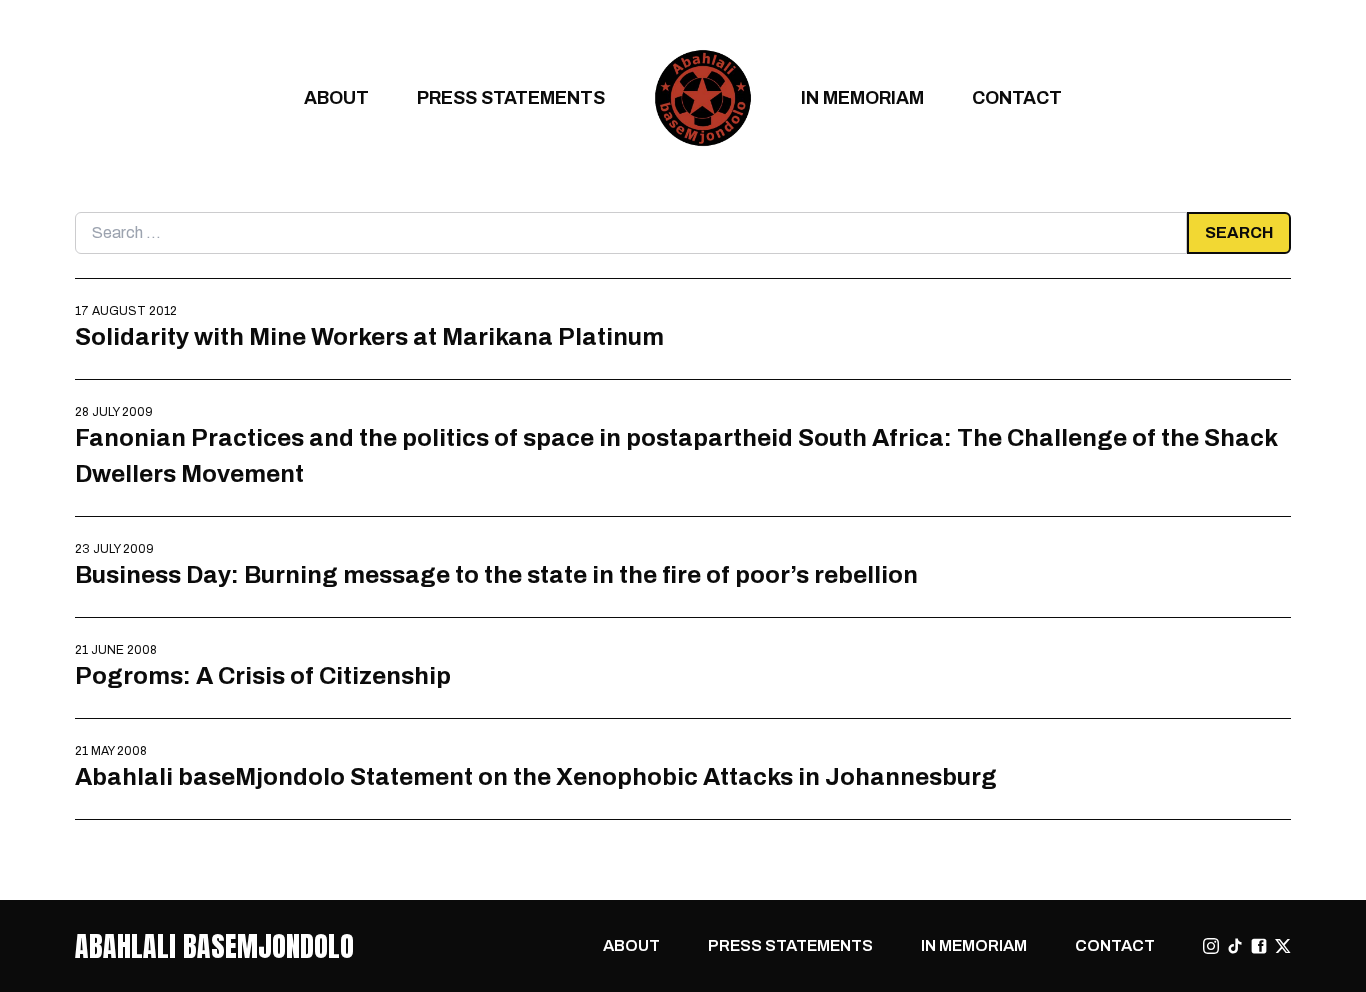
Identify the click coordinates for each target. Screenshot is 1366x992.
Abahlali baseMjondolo (214, 946)
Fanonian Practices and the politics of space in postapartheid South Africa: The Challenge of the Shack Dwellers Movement (676, 455)
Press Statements (511, 97)
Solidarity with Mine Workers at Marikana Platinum (369, 336)
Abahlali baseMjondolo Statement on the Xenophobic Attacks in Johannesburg (536, 776)
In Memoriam (862, 97)
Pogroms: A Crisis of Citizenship (263, 675)
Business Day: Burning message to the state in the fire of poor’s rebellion (496, 574)
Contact (1017, 97)
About (336, 97)
